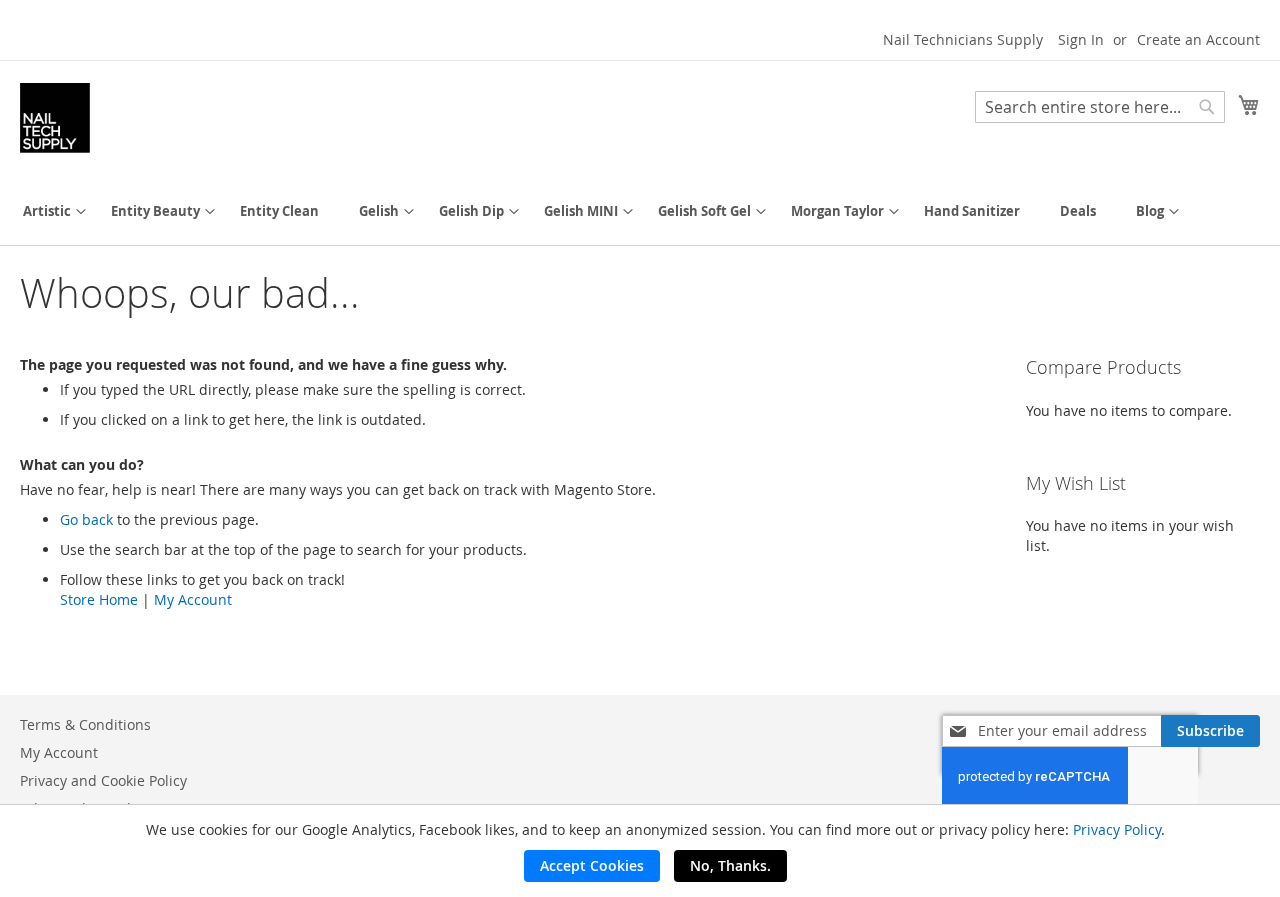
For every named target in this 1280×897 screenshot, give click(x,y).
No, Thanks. (730, 865)
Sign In (1081, 39)
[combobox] (1100, 107)
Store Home (99, 599)
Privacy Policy (1117, 829)
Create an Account (1198, 39)
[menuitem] (47, 211)
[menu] (640, 211)
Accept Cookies (592, 865)
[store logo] (55, 118)
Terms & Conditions (85, 724)
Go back (86, 519)
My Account (193, 599)
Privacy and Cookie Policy (103, 780)
